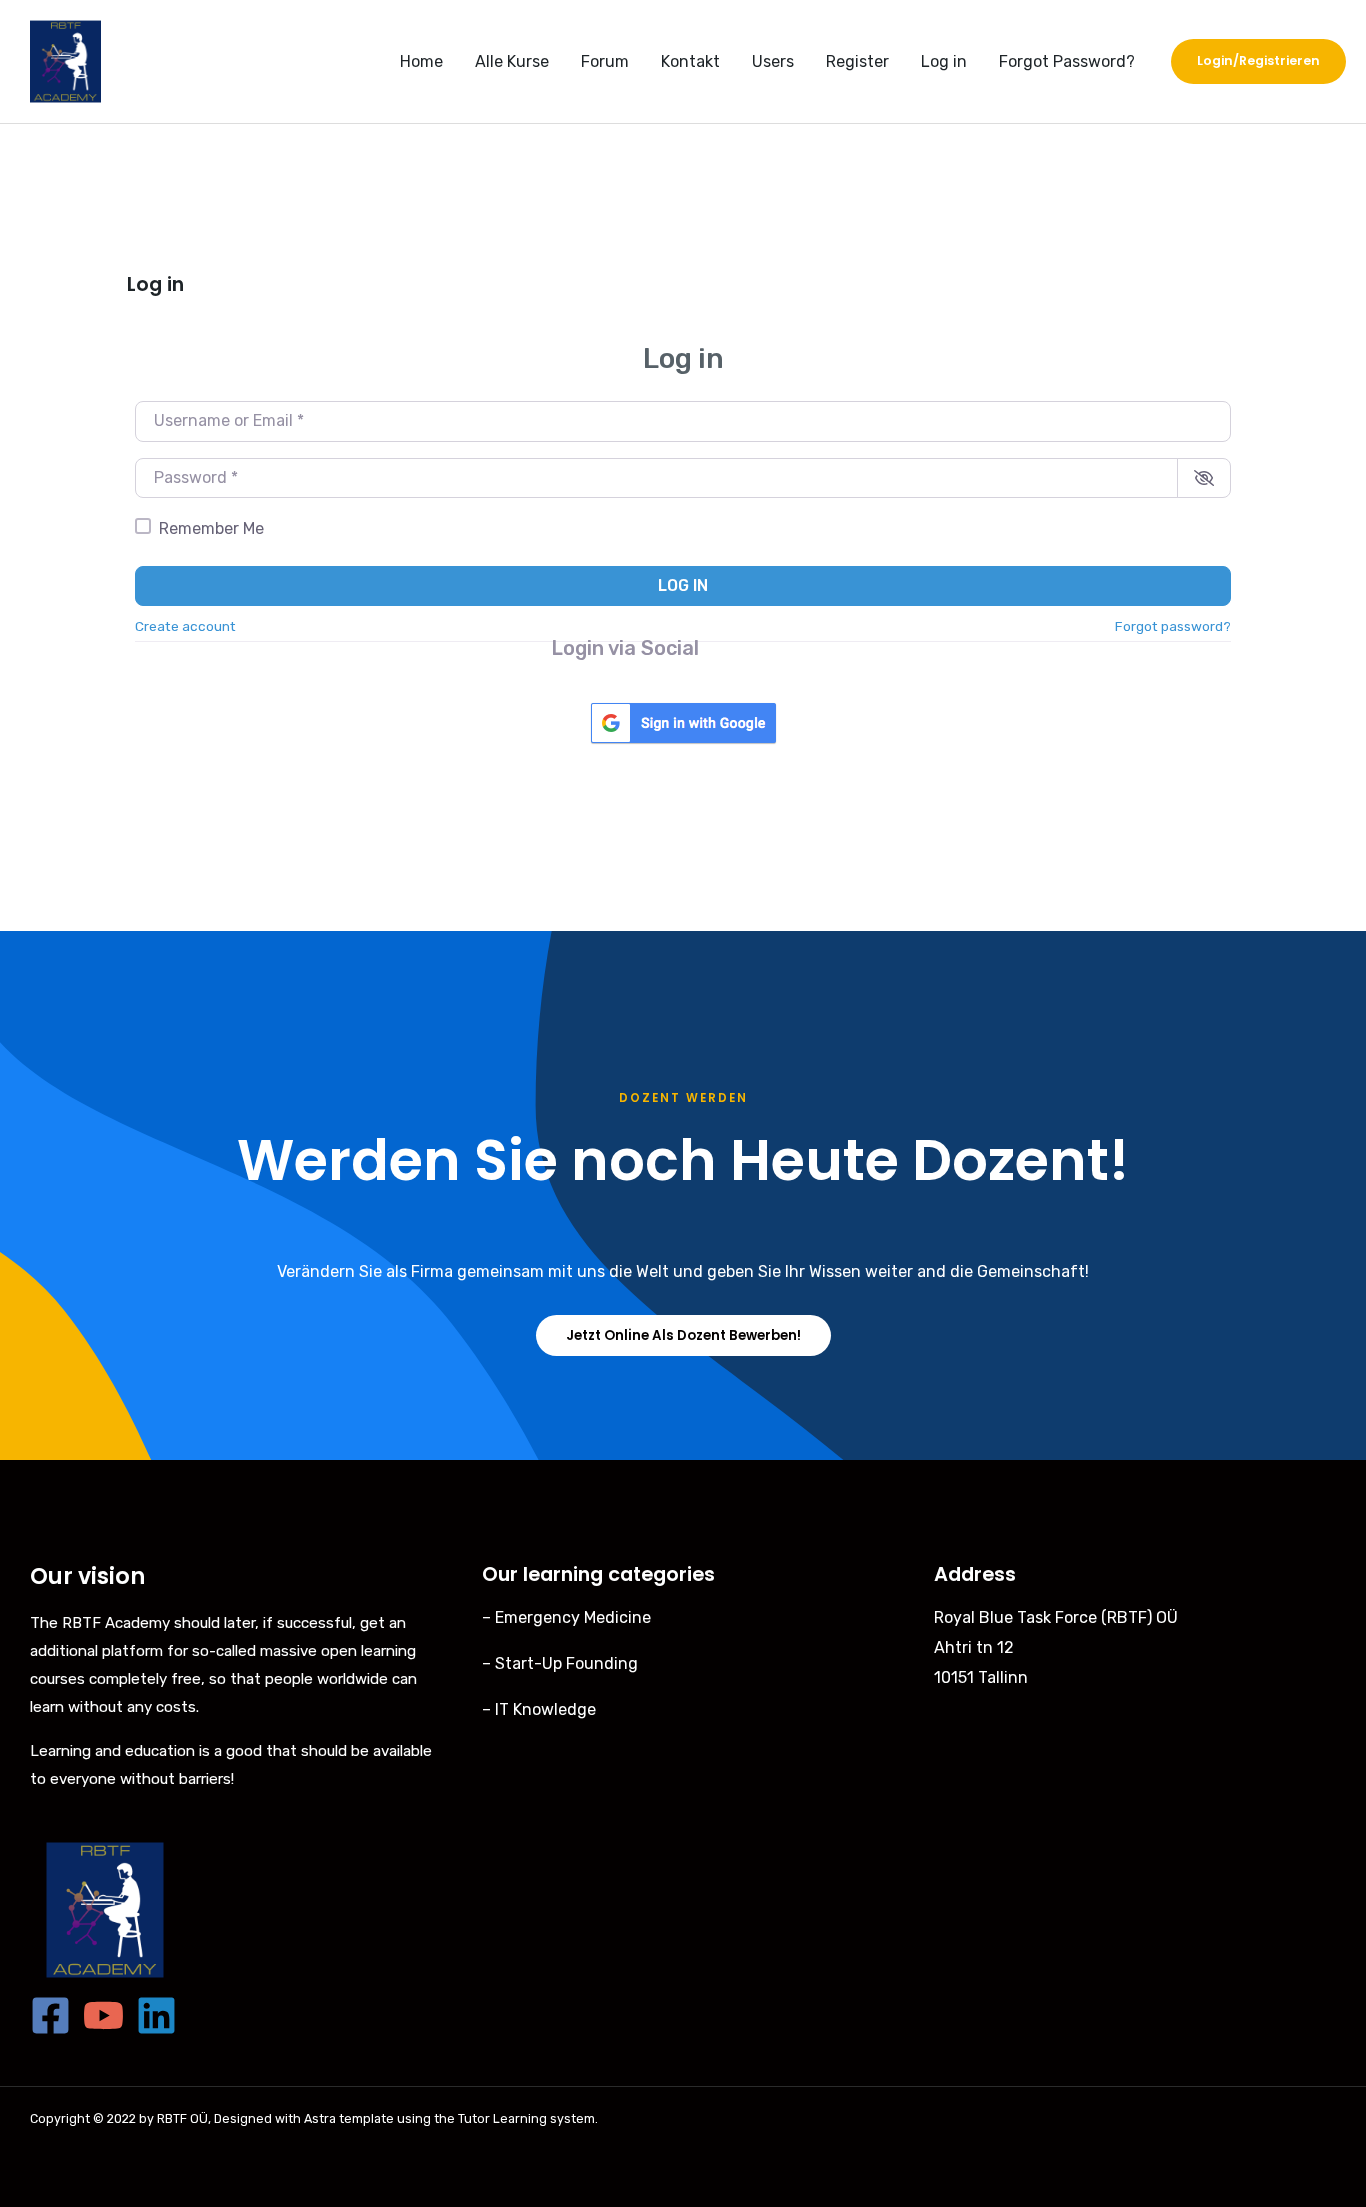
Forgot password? (1173, 626)
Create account (185, 626)
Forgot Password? (1067, 61)
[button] (1258, 61)
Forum (605, 61)
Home (421, 61)
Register (857, 61)
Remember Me (211, 528)
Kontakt (690, 61)
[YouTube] (103, 2015)
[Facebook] (50, 2015)
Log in (944, 61)
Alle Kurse (512, 61)
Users (773, 61)
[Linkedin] (156, 2015)
